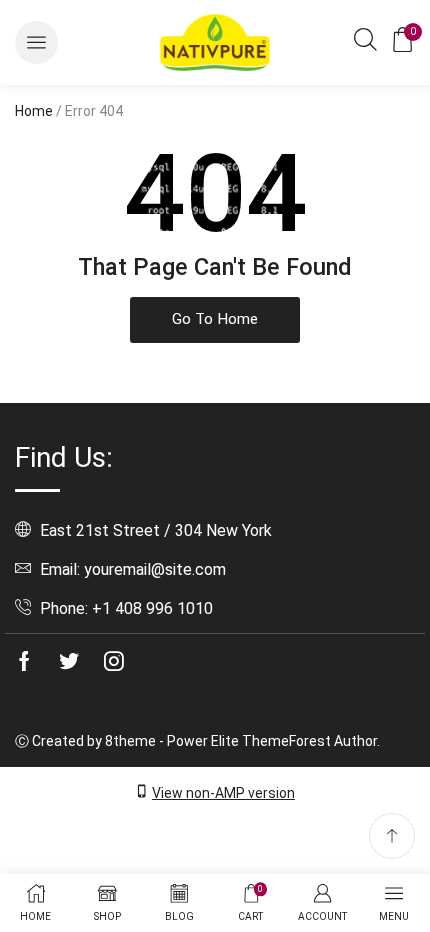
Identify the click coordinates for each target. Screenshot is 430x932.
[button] (36, 42)
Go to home (215, 319)
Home (34, 111)
